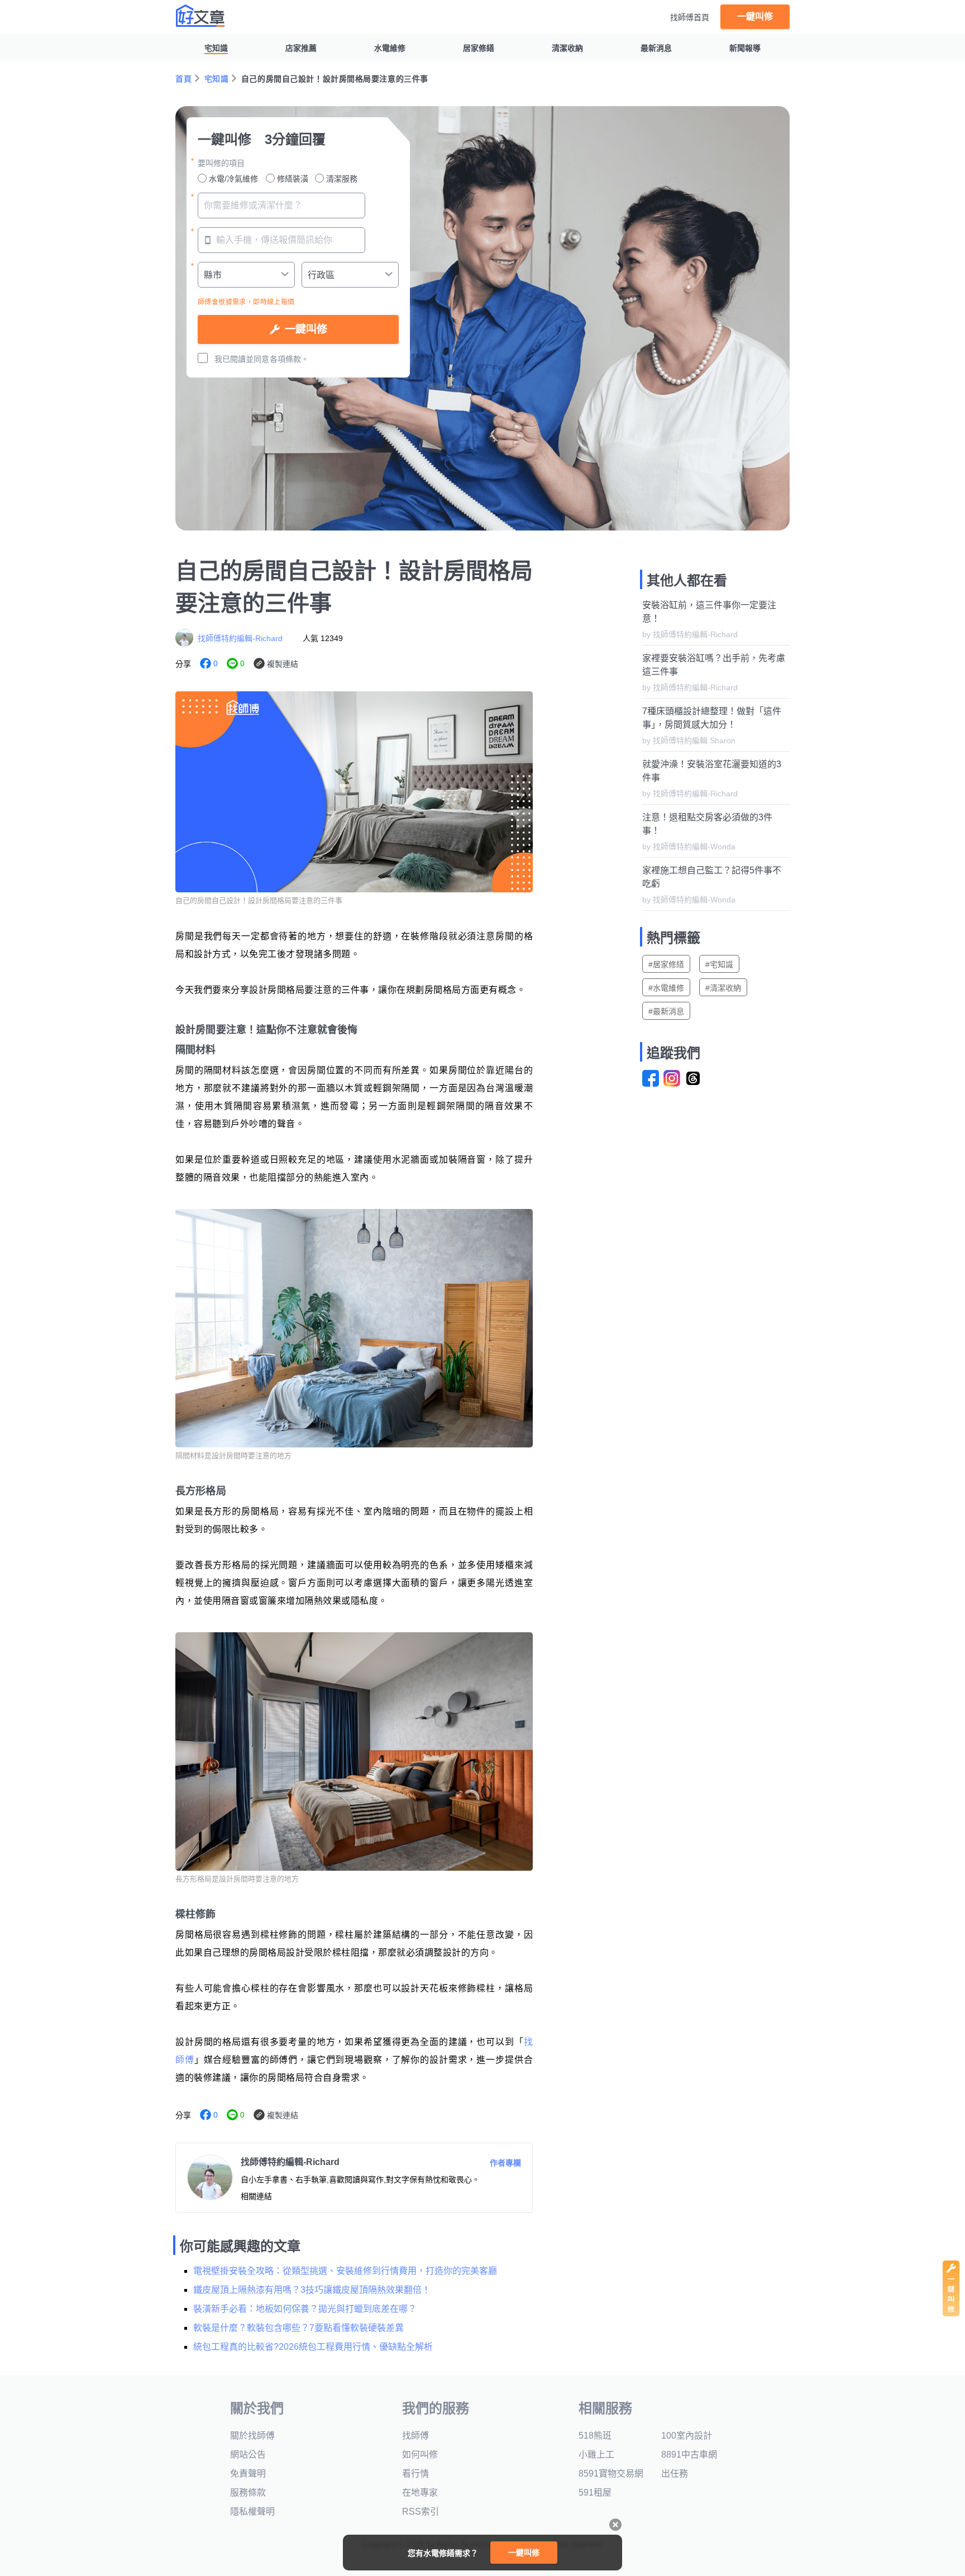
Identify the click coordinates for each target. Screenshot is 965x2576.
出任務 (675, 2474)
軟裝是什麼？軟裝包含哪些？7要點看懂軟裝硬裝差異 (298, 2328)
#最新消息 (666, 1011)
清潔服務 (342, 179)
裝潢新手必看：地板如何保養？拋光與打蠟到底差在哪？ (305, 2309)
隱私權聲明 (252, 2512)
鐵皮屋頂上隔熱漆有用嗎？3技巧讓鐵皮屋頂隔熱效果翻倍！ (312, 2290)
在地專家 (420, 2493)
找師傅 (415, 2436)
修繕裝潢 (293, 179)
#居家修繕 (666, 964)
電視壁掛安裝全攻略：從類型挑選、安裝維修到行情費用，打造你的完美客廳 (345, 2271)
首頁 (183, 79)
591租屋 (595, 2493)
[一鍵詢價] (951, 2313)
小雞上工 (596, 2455)
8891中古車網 (689, 2455)
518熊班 (595, 2436)
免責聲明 (248, 2474)
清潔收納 (567, 48)
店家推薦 (301, 48)
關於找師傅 (252, 2436)
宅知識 (216, 48)
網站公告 (248, 2455)
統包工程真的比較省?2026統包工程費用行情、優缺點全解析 (313, 2347)
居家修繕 (479, 48)
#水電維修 (666, 988)
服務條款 (248, 2493)
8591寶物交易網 (611, 2474)
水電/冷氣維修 (233, 179)
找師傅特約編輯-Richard (240, 638)
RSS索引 (421, 2512)
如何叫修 (420, 2455)
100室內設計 (687, 2436)
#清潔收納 (723, 988)
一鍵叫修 (755, 16)
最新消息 (656, 48)
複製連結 (283, 664)
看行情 (415, 2474)
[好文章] (200, 16)
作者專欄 (505, 2163)
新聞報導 (745, 48)
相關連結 (256, 2196)
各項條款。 (289, 359)
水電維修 (390, 48)
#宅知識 (719, 964)
